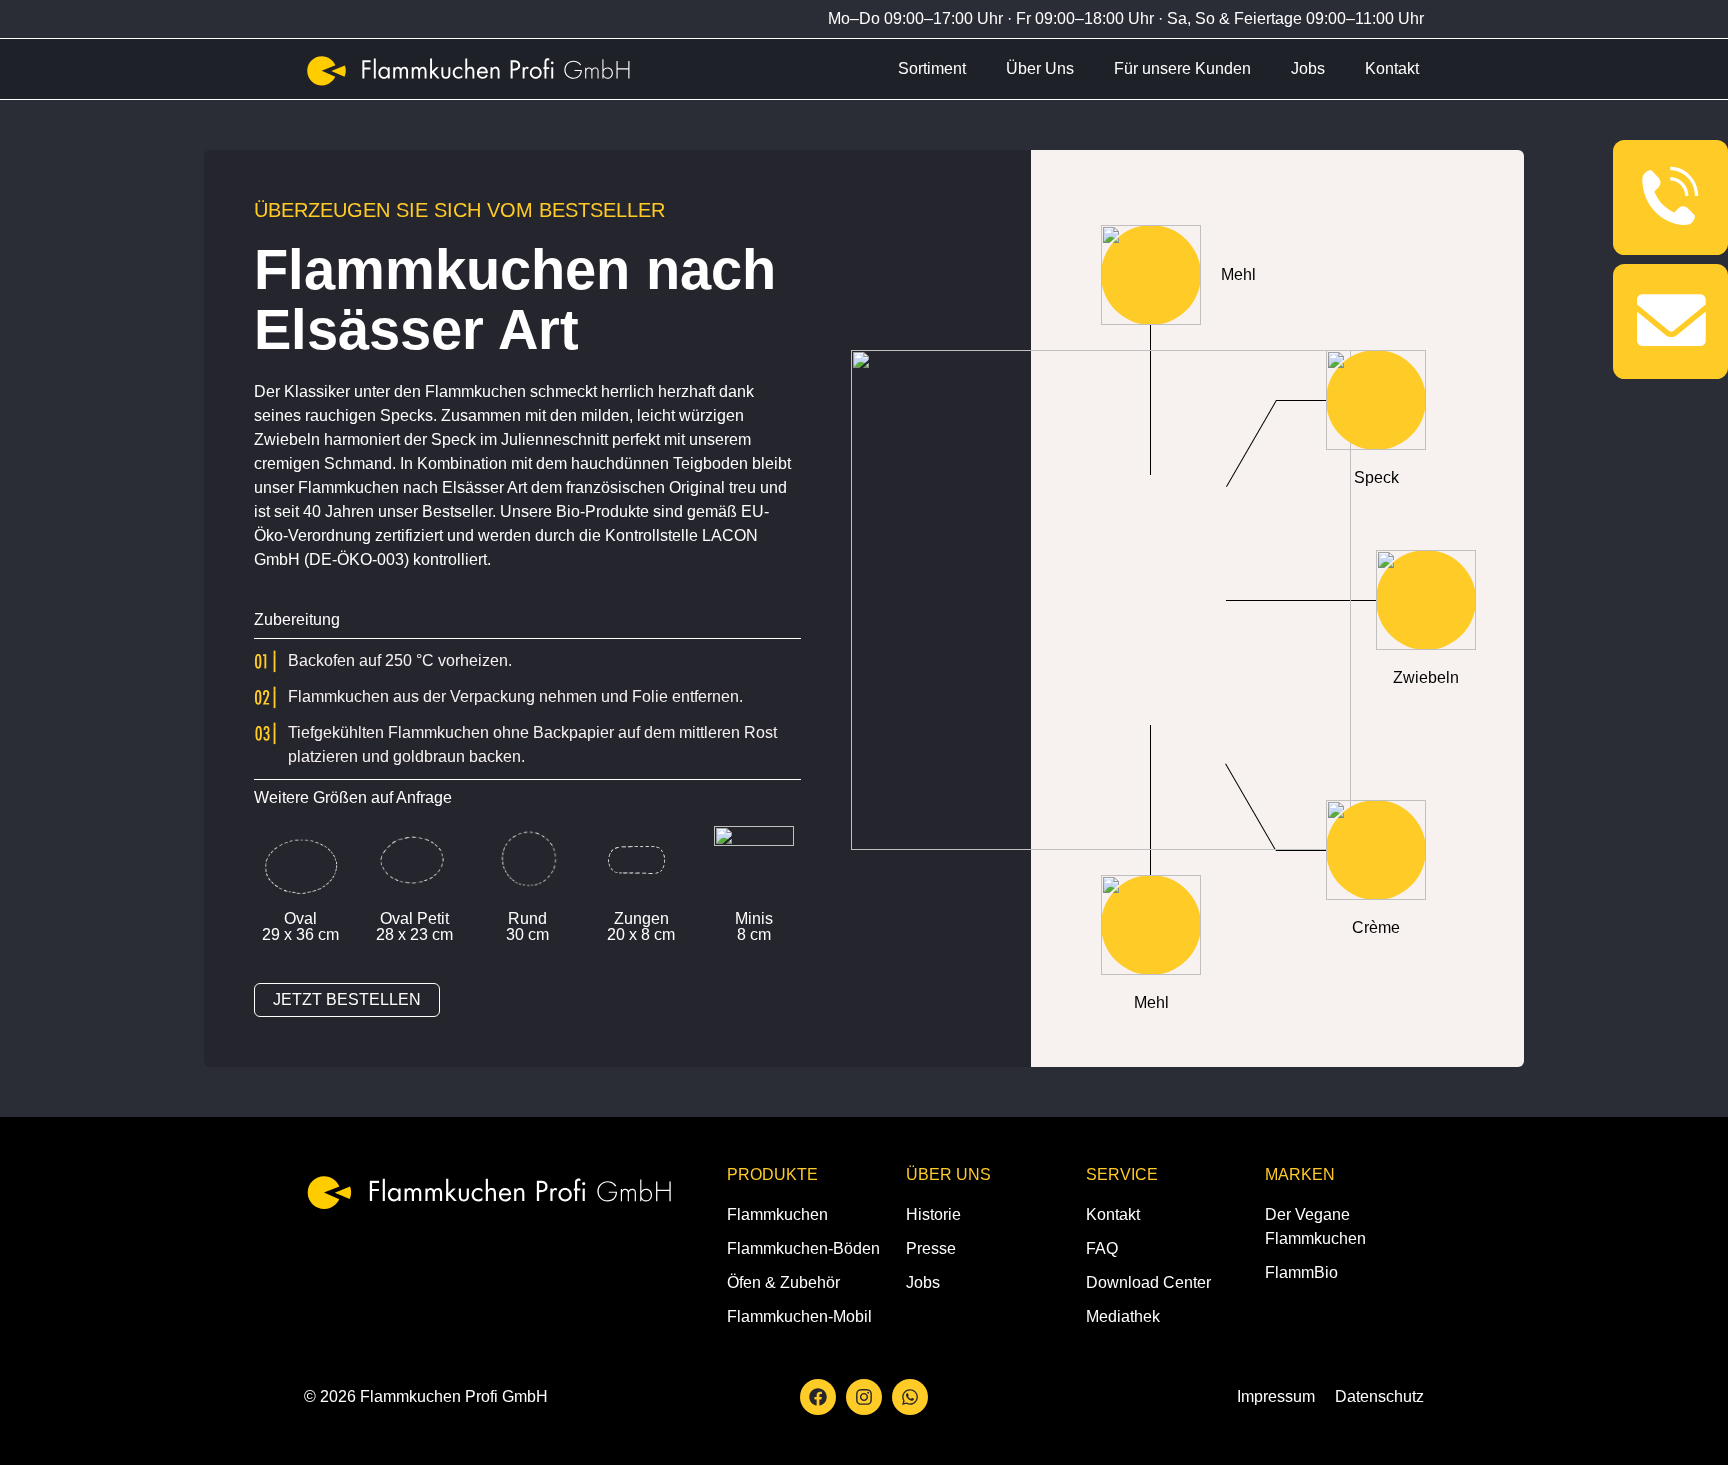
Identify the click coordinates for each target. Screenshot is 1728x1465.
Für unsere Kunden (1182, 68)
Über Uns (1040, 68)
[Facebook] (818, 1397)
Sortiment (932, 68)
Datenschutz (1379, 1396)
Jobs (1308, 68)
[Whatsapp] (910, 1397)
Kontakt (1392, 68)
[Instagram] (864, 1397)
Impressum (1276, 1396)
